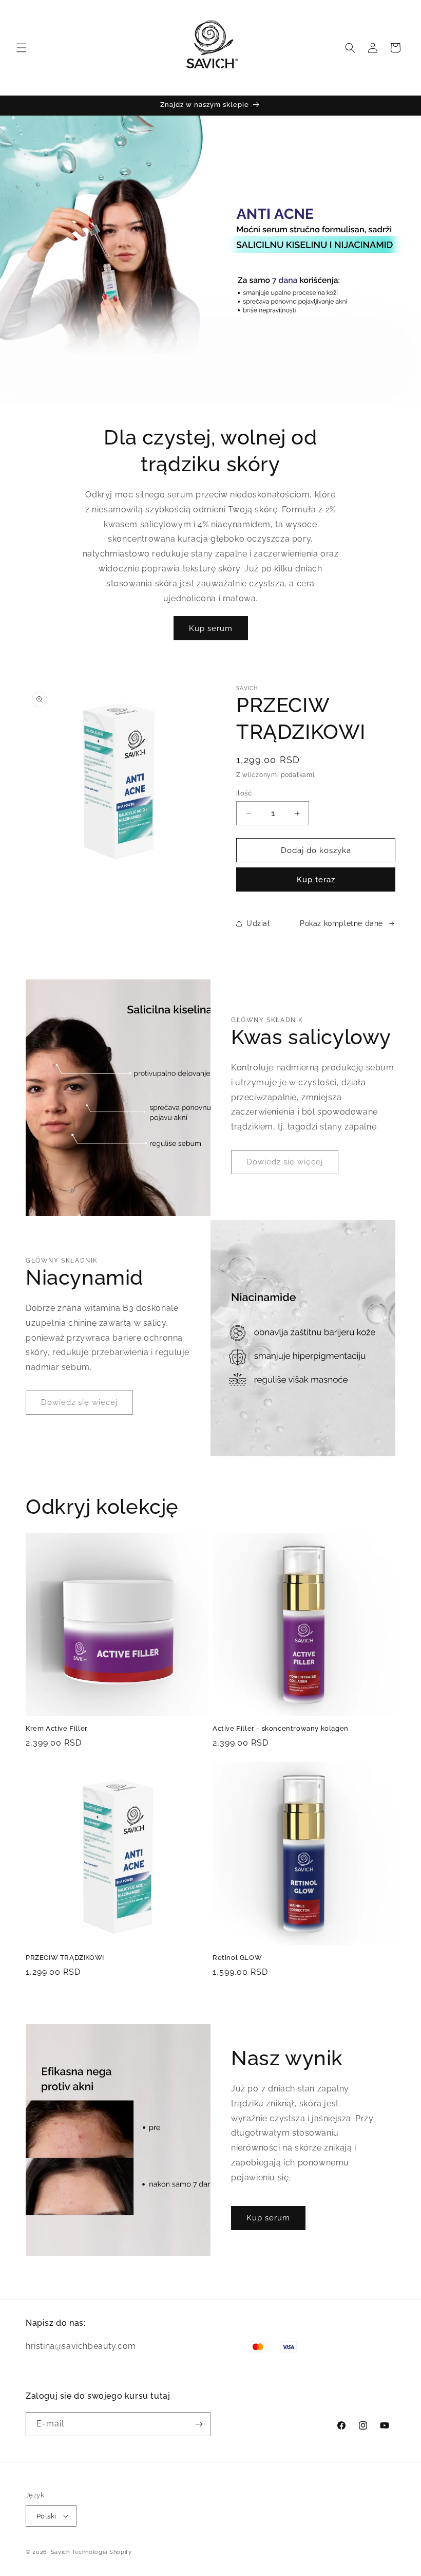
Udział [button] (258, 923)
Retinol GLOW (237, 1958)
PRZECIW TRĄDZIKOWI (65, 1958)
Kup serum (211, 628)
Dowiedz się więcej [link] (285, 1162)
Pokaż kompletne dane (341, 923)
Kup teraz (316, 880)
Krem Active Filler (57, 1728)
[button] (22, 48)
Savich (61, 2552)
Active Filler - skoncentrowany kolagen (281, 1728)
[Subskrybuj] (199, 2424)
